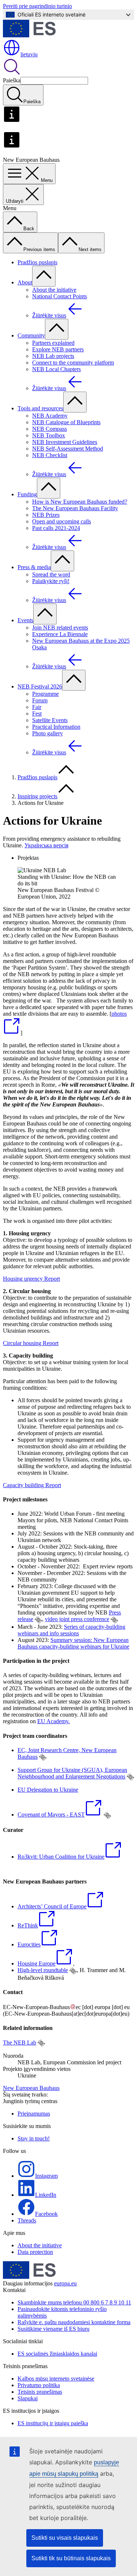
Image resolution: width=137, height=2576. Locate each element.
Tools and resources (40, 408)
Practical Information (56, 727)
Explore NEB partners (58, 349)
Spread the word (51, 574)
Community (31, 335)
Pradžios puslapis (37, 262)
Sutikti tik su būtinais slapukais (71, 2558)
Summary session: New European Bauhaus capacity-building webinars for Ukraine (73, 1643)
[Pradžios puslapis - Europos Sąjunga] (29, 35)
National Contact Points (60, 296)
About (25, 282)
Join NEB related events (60, 628)
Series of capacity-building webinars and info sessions (71, 1630)
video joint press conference (77, 1619)
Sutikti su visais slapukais (65, 2538)
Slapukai (28, 2398)
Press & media (34, 567)
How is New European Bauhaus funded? (80, 502)
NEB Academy (50, 416)
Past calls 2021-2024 (56, 528)
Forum (40, 700)
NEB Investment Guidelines (65, 442)
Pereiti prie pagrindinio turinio (37, 6)
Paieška (12, 80)
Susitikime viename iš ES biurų (54, 2329)
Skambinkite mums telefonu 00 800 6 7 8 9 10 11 (74, 2302)
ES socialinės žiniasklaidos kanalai (57, 2354)
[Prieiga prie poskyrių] (44, 276)
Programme (45, 694)
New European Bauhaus (31, 2088)
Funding (27, 494)
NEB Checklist (50, 455)
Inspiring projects (37, 796)
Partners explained (53, 343)
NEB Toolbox (49, 435)
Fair (37, 707)
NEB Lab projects (53, 356)
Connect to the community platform (73, 363)
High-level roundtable (43, 1970)
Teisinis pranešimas (40, 2392)
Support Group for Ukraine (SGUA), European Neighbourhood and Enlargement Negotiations (72, 1773)
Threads (27, 2220)
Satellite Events (50, 720)
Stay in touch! (34, 2138)
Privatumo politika (39, 2385)
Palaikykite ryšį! (51, 581)
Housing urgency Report (31, 1279)
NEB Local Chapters (56, 369)
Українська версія (46, 845)
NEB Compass (50, 429)
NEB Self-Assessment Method (68, 449)
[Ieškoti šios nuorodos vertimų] (38, 1620)
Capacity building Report (32, 1485)
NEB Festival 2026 (40, 686)
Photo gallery (47, 733)
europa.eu (65, 2283)
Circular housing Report (31, 1343)
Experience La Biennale (60, 634)
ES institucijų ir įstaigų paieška (53, 2423)
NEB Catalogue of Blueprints (66, 422)
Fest (37, 714)
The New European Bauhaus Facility (75, 508)
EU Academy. (54, 1721)
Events (25, 620)
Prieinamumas (34, 2114)
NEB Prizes (46, 515)
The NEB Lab (20, 2043)
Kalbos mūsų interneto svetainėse (56, 2379)
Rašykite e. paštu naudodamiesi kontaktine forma (74, 2322)
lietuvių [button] (29, 54)
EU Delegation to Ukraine (48, 1790)
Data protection (35, 2252)
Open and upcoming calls (62, 521)
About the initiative (54, 290)
